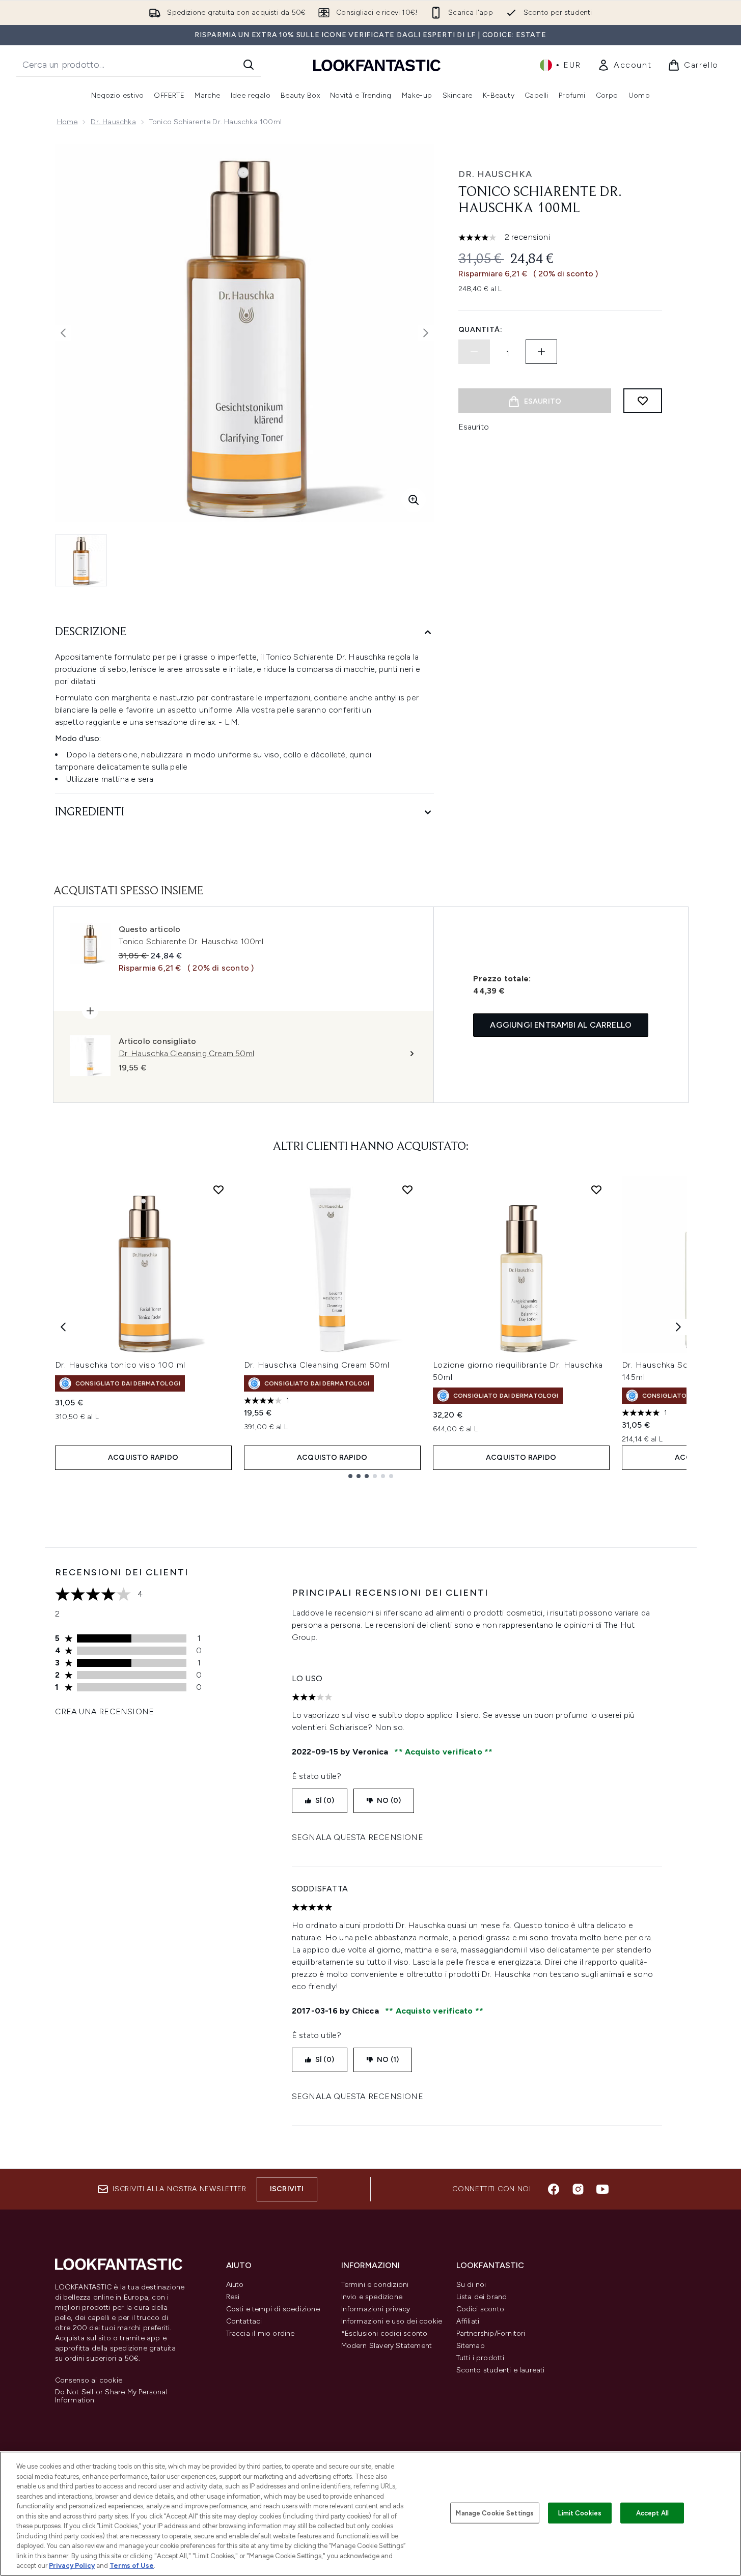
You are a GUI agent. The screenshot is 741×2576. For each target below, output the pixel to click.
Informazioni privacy (376, 2309)
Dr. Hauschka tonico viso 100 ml (120, 1365)
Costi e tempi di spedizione (273, 2309)
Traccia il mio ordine (260, 2333)
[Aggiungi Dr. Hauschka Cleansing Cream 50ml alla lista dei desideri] (407, 1190)
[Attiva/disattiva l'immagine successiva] (426, 333)
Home (67, 122)
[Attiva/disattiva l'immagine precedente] (63, 333)
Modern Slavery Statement (387, 2346)
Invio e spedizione (372, 2297)
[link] (624, 65)
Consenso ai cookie (89, 2381)
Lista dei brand (482, 2297)
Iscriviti (287, 2189)
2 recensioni (527, 237)
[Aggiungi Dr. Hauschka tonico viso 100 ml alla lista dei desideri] (218, 1190)
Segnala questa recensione (358, 1837)
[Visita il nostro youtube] (602, 2189)
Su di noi (471, 2285)
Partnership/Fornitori (491, 2333)
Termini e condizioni (375, 2285)
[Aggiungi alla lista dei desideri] (643, 401)
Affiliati (468, 2321)
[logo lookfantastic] (377, 65)
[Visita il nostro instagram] (578, 2189)
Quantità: (481, 330)
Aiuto (235, 2285)
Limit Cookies (580, 2513)
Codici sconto (481, 2309)
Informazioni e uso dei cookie (392, 2321)
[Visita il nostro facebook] (554, 2189)
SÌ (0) (325, 1801)
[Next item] (678, 1327)
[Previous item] (63, 1327)
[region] (370, 2514)
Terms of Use (132, 2566)
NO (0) (389, 1801)
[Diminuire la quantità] (474, 352)
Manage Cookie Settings (495, 2513)
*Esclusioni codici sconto (385, 2333)
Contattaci (244, 2321)
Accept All (652, 2513)
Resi (233, 2297)
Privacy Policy (72, 2566)
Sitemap (471, 2346)
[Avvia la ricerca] (249, 65)
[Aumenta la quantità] (541, 352)
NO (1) (388, 2060)
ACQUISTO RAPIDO (143, 1457)
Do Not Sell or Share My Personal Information (111, 2396)
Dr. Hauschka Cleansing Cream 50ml (317, 1365)
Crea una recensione (105, 1711)
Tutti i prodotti (481, 2358)
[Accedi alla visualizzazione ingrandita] (414, 500)
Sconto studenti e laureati (501, 2370)
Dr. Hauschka (113, 122)
